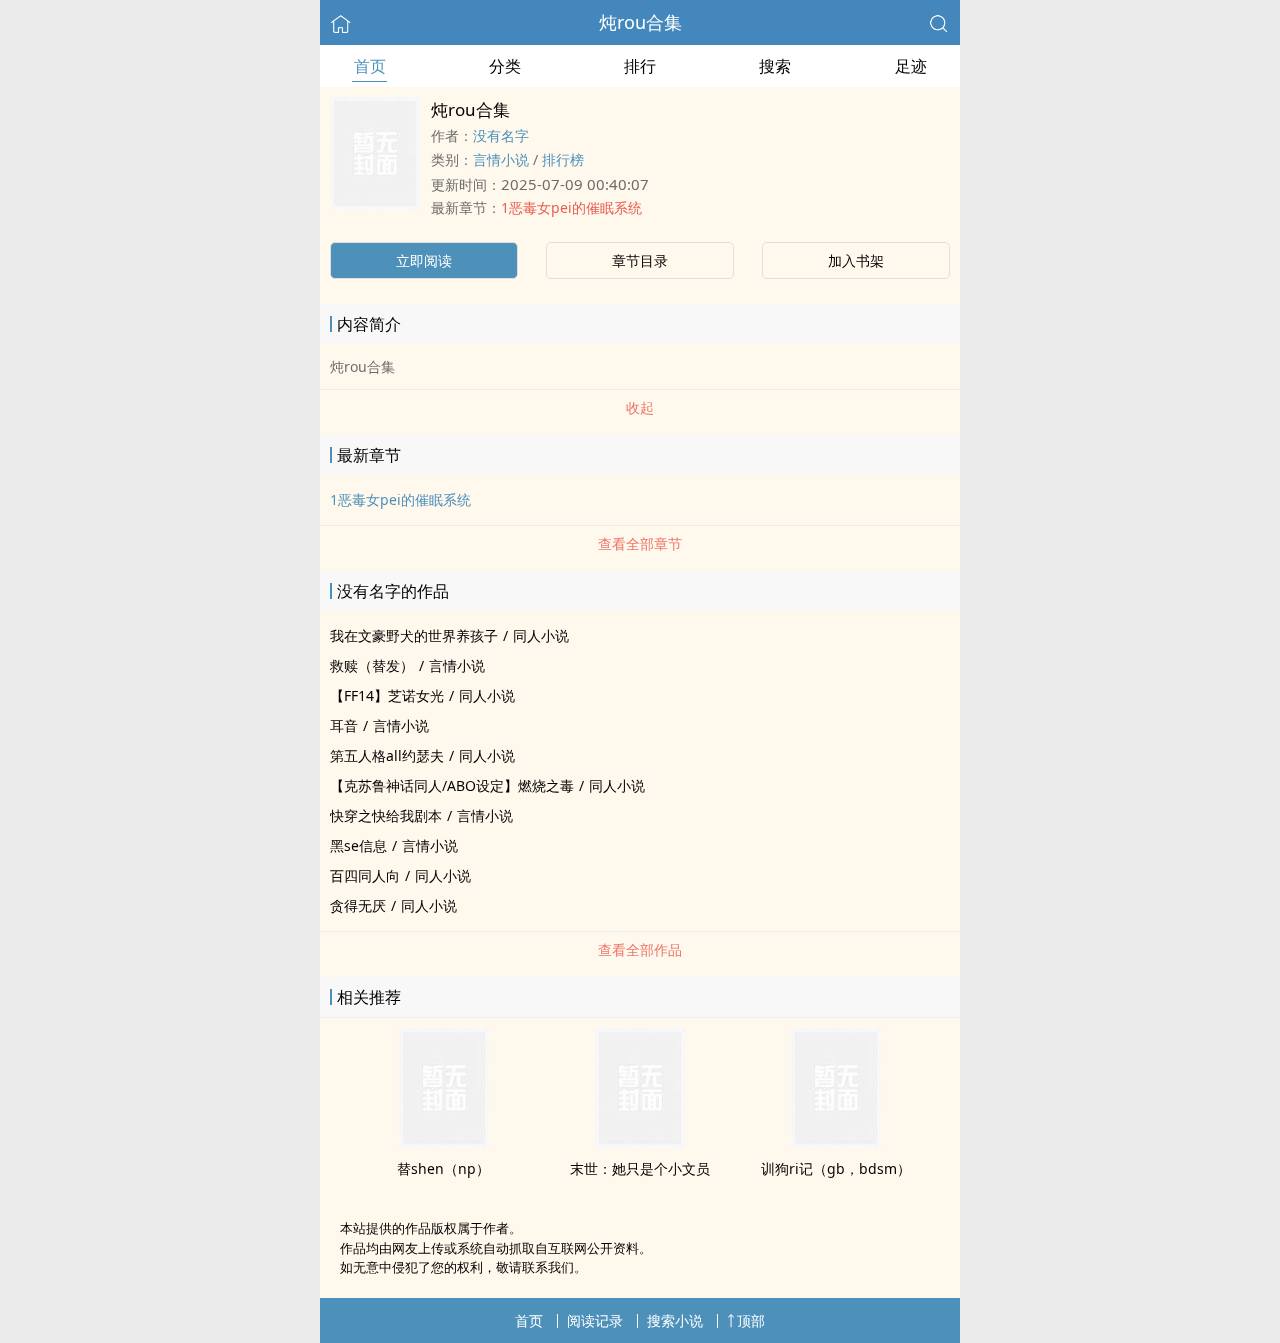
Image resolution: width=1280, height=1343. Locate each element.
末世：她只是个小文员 (640, 1168)
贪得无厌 (358, 905)
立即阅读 (424, 260)
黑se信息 (358, 845)
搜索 (775, 66)
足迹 (911, 66)
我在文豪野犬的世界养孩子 (414, 635)
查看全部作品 (640, 949)
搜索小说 (675, 1320)
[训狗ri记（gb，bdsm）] (836, 1142)
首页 (370, 66)
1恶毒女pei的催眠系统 (571, 207)
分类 (505, 66)
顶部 (751, 1320)
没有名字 (501, 135)
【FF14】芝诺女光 (387, 695)
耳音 (344, 725)
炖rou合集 (640, 22)
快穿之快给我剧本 (386, 815)
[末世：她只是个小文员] (640, 1142)
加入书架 (856, 260)
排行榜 (563, 159)
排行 (640, 66)
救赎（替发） (372, 665)
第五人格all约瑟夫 (387, 755)
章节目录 (640, 260)
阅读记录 (595, 1320)
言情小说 (501, 159)
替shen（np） (443, 1168)
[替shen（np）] (444, 1142)
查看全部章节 (640, 543)
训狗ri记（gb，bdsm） (836, 1168)
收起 (640, 407)
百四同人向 (365, 875)
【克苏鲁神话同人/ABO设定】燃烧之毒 (452, 785)
